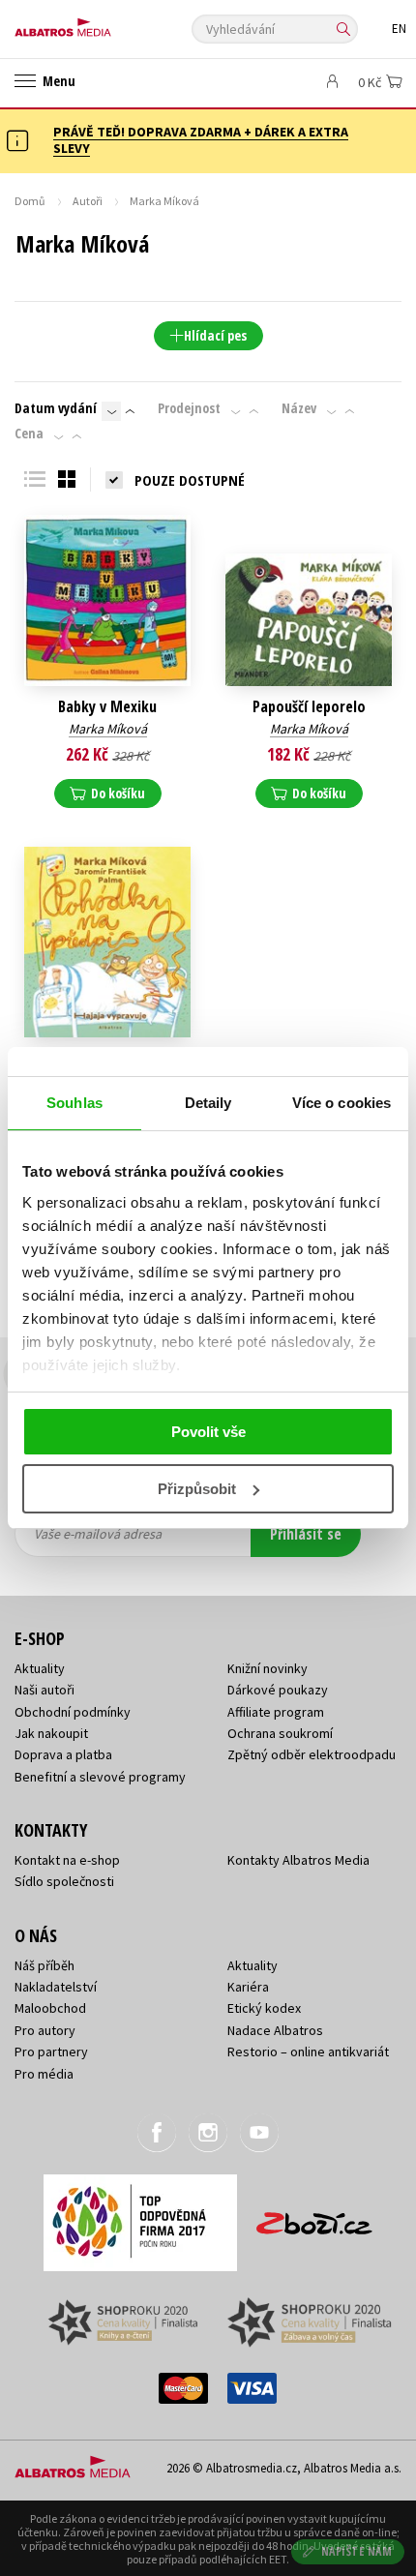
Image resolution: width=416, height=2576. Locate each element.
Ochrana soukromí (280, 1733)
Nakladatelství (56, 1987)
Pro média (44, 2074)
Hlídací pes (215, 335)
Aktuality (40, 1668)
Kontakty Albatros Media (298, 1860)
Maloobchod (50, 2008)
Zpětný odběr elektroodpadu (312, 1754)
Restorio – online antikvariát (308, 2052)
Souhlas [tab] (74, 1103)
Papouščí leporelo (309, 707)
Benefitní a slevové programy (100, 1777)
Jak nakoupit (51, 1733)
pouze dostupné (190, 480)
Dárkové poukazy (278, 1690)
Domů (30, 201)
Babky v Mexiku (107, 707)
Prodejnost (189, 408)
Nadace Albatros (275, 2030)
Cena (29, 434)
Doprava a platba (63, 1754)
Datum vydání (56, 408)
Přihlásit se (306, 1534)
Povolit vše (208, 1432)
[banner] (102, 23)
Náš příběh (45, 1965)
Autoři (88, 201)
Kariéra (248, 1987)
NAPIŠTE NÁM (357, 2551)
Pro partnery (51, 2052)
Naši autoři (45, 1690)
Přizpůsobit (197, 1489)
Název (299, 408)
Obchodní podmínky (73, 1712)
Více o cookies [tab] (342, 1103)
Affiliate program (276, 1712)
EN (399, 29)
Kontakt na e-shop (67, 1860)
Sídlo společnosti (64, 1881)
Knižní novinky (267, 1668)
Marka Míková (108, 729)
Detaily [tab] (208, 1103)
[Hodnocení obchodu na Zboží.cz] (314, 2217)
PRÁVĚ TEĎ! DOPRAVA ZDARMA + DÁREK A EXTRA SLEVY (201, 140)
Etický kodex (264, 2008)
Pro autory (45, 2030)
